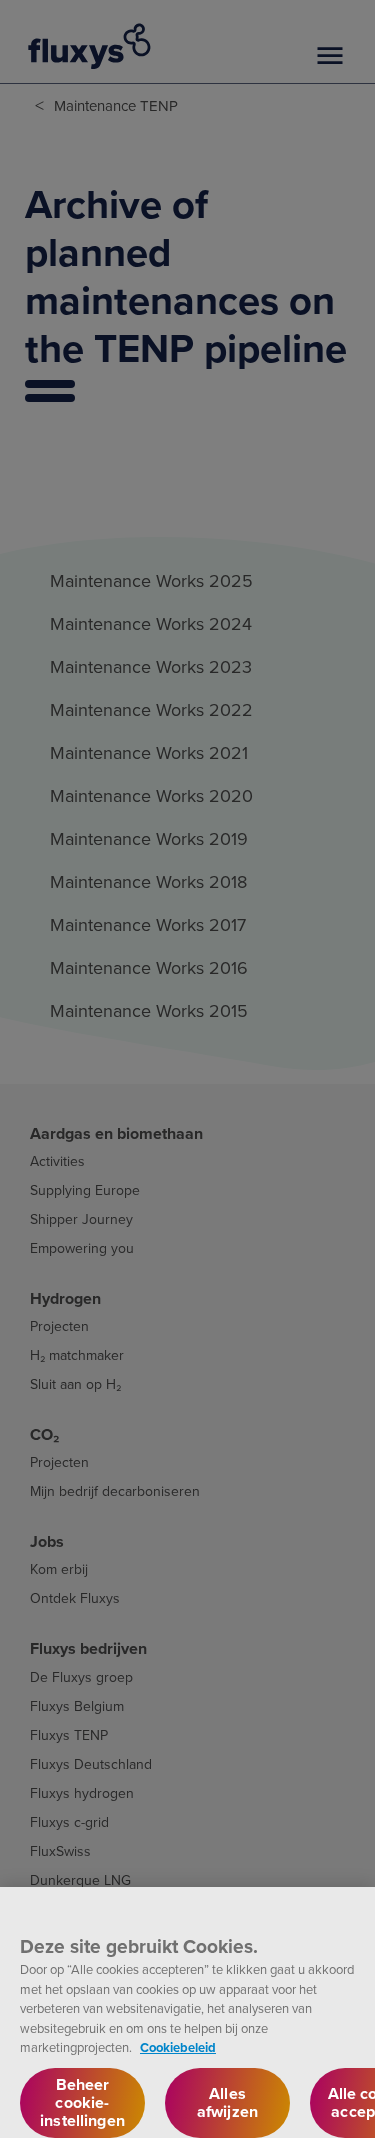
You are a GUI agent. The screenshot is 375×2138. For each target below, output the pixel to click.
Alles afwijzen (227, 2102)
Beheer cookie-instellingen (82, 2102)
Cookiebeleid (178, 2047)
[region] (187, 2012)
